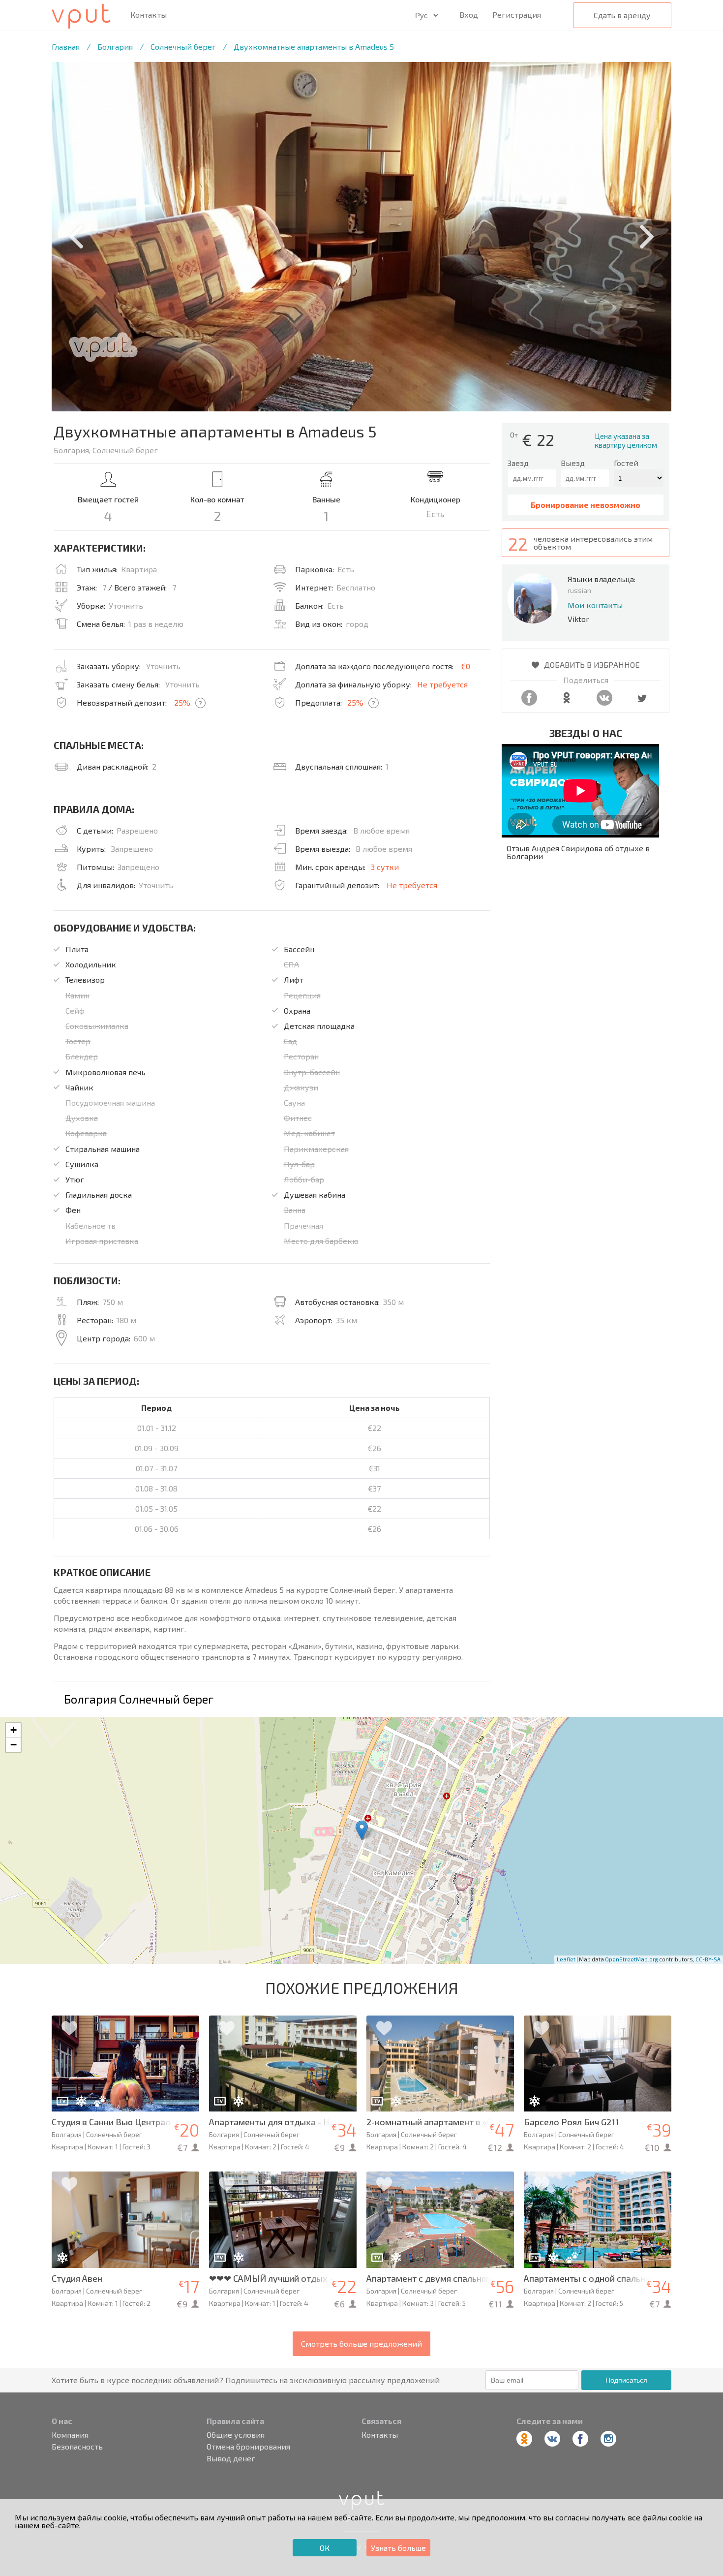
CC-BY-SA (708, 1959)
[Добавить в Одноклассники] (567, 702)
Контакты (149, 15)
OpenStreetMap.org (632, 1959)
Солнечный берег (183, 47)
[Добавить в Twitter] (642, 702)
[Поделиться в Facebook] (529, 702)
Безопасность (77, 2447)
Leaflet (566, 1959)
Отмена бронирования (248, 2447)
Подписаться (626, 2380)
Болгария (115, 47)
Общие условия (236, 2435)
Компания (70, 2435)
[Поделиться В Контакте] (604, 702)
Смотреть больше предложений (361, 2343)
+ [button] (14, 1730)
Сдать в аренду (622, 15)
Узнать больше (398, 2548)
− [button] (14, 1745)
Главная (66, 47)
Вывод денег (231, 2458)
